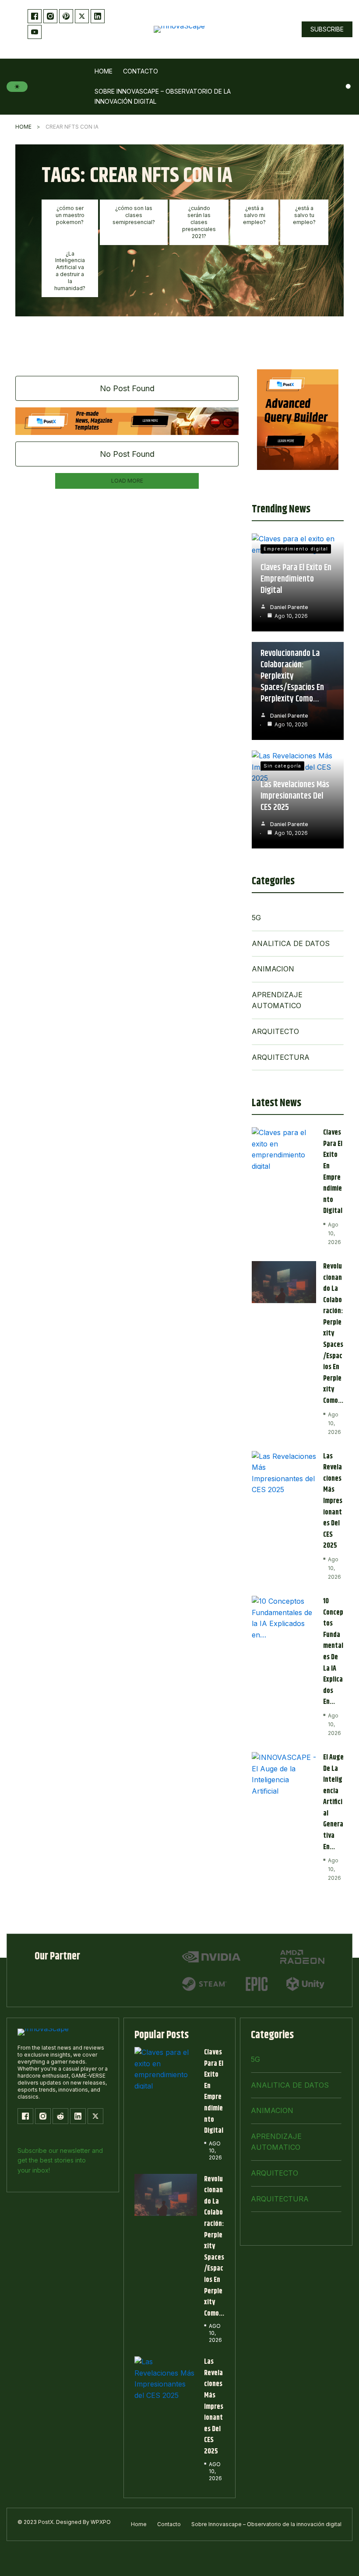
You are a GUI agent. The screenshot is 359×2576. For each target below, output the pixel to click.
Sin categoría (282, 766)
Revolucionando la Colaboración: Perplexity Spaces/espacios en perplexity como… (292, 676)
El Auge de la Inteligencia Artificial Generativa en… (333, 1802)
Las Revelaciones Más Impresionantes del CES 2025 (295, 796)
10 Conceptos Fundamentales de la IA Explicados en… (333, 1652)
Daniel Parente (289, 607)
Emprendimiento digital (296, 549)
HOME (23, 127)
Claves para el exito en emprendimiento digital (296, 579)
